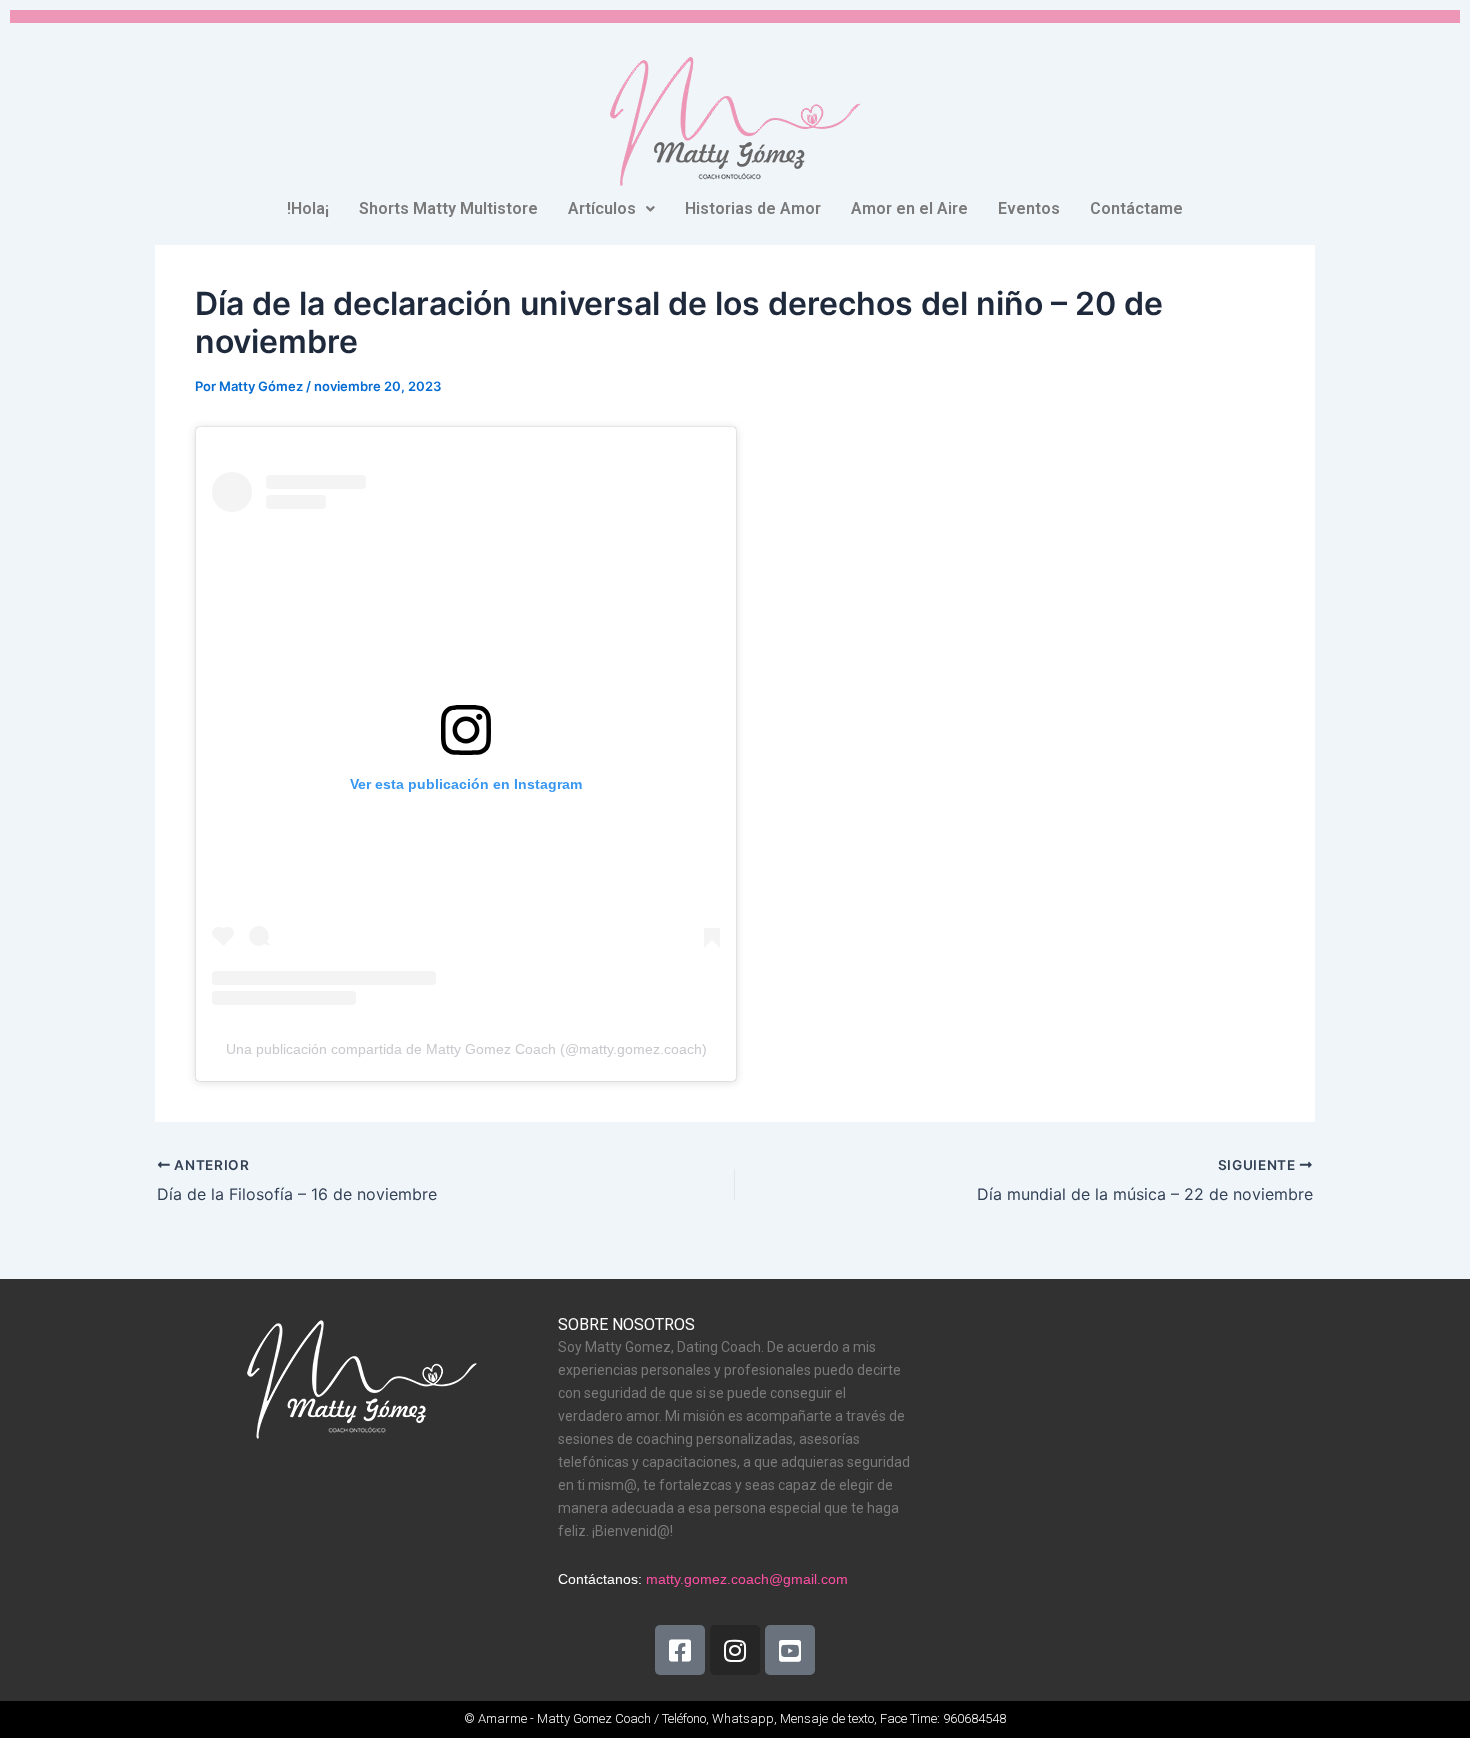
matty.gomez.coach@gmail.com (747, 1579)
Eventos (1029, 208)
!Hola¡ (308, 208)
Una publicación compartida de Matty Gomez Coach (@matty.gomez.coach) (466, 1049)
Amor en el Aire (909, 208)
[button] (611, 209)
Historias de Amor (753, 208)
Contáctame (1136, 208)
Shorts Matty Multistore (448, 208)
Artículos (602, 208)
